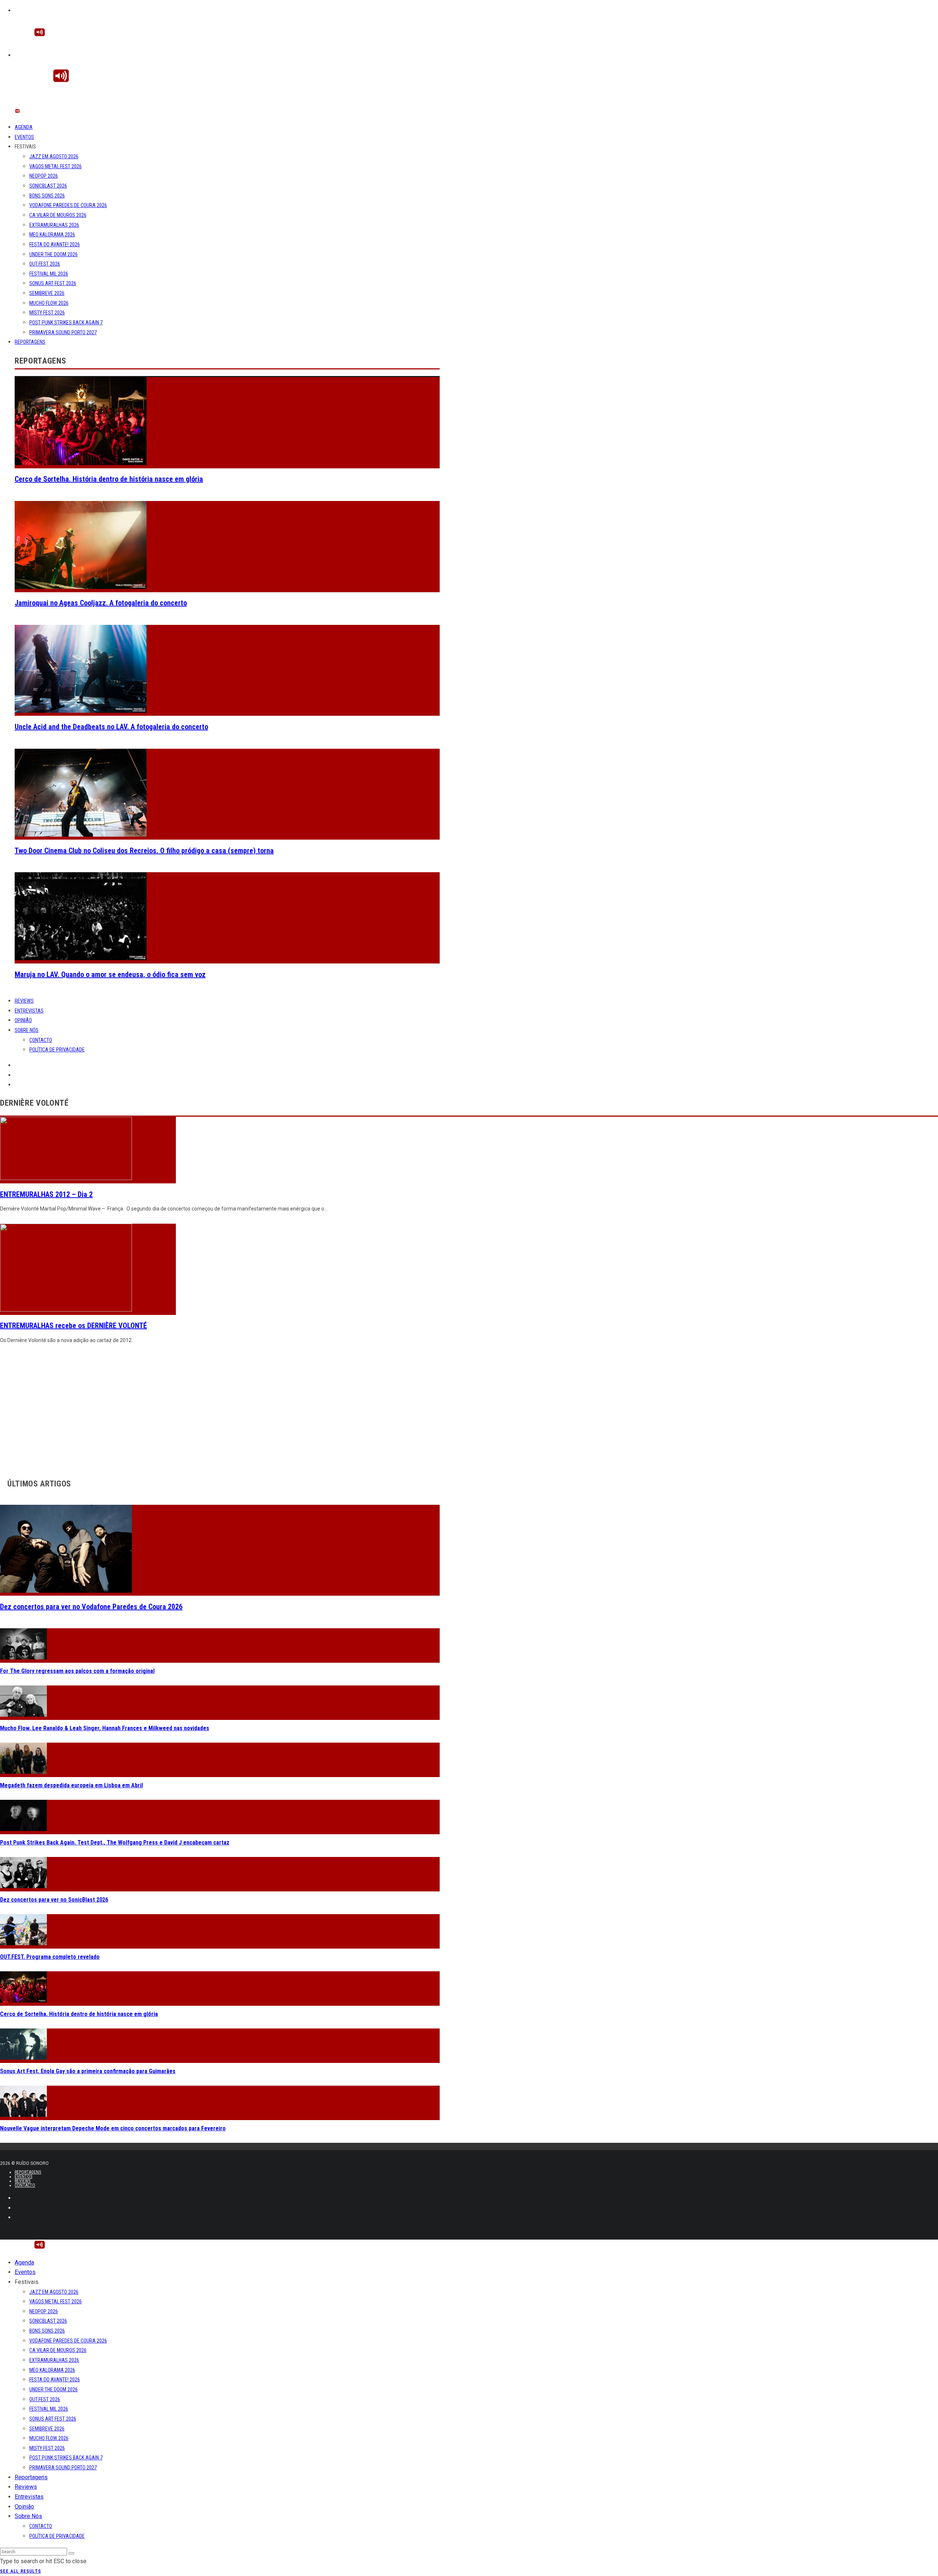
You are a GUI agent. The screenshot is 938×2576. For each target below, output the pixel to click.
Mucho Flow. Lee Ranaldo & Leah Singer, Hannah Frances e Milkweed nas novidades (105, 1728)
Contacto (41, 1040)
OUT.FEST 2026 (45, 264)
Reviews (24, 1001)
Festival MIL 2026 (49, 274)
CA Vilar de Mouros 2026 (58, 215)
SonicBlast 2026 (48, 186)
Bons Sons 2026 (47, 196)
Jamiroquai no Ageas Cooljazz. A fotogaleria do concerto (101, 603)
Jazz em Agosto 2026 (54, 156)
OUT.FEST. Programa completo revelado (50, 1957)
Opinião (23, 1020)
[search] (71, 2553)
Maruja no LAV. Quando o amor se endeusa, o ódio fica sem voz (110, 974)
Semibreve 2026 (47, 293)
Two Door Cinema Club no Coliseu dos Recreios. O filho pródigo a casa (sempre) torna (144, 851)
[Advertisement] (220, 1412)
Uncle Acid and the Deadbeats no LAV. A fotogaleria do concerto (111, 727)
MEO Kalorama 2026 (52, 235)
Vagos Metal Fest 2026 (56, 166)
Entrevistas (29, 1011)
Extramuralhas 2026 (54, 225)
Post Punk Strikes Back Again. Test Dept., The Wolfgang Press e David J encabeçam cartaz (115, 1842)
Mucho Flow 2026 (49, 303)
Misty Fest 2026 (47, 313)
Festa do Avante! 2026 (55, 244)
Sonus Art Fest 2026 (53, 283)
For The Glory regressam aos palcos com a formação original (77, 1671)
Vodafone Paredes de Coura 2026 (68, 205)
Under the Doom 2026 (53, 254)
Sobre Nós (27, 1030)
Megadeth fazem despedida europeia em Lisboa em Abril (71, 1785)
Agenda (24, 127)
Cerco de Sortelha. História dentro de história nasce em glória (109, 479)
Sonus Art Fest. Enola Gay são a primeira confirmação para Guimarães (88, 2071)
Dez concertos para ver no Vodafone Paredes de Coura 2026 (91, 1607)
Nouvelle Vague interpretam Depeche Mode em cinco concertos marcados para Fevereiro (113, 2128)
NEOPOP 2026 (44, 176)
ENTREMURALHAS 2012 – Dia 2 (46, 1194)
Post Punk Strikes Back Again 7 (66, 323)
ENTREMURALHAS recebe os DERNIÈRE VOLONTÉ (73, 1326)
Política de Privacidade (57, 1050)
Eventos (24, 137)
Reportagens (30, 342)
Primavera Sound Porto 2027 (63, 332)
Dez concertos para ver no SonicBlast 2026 (54, 1900)
